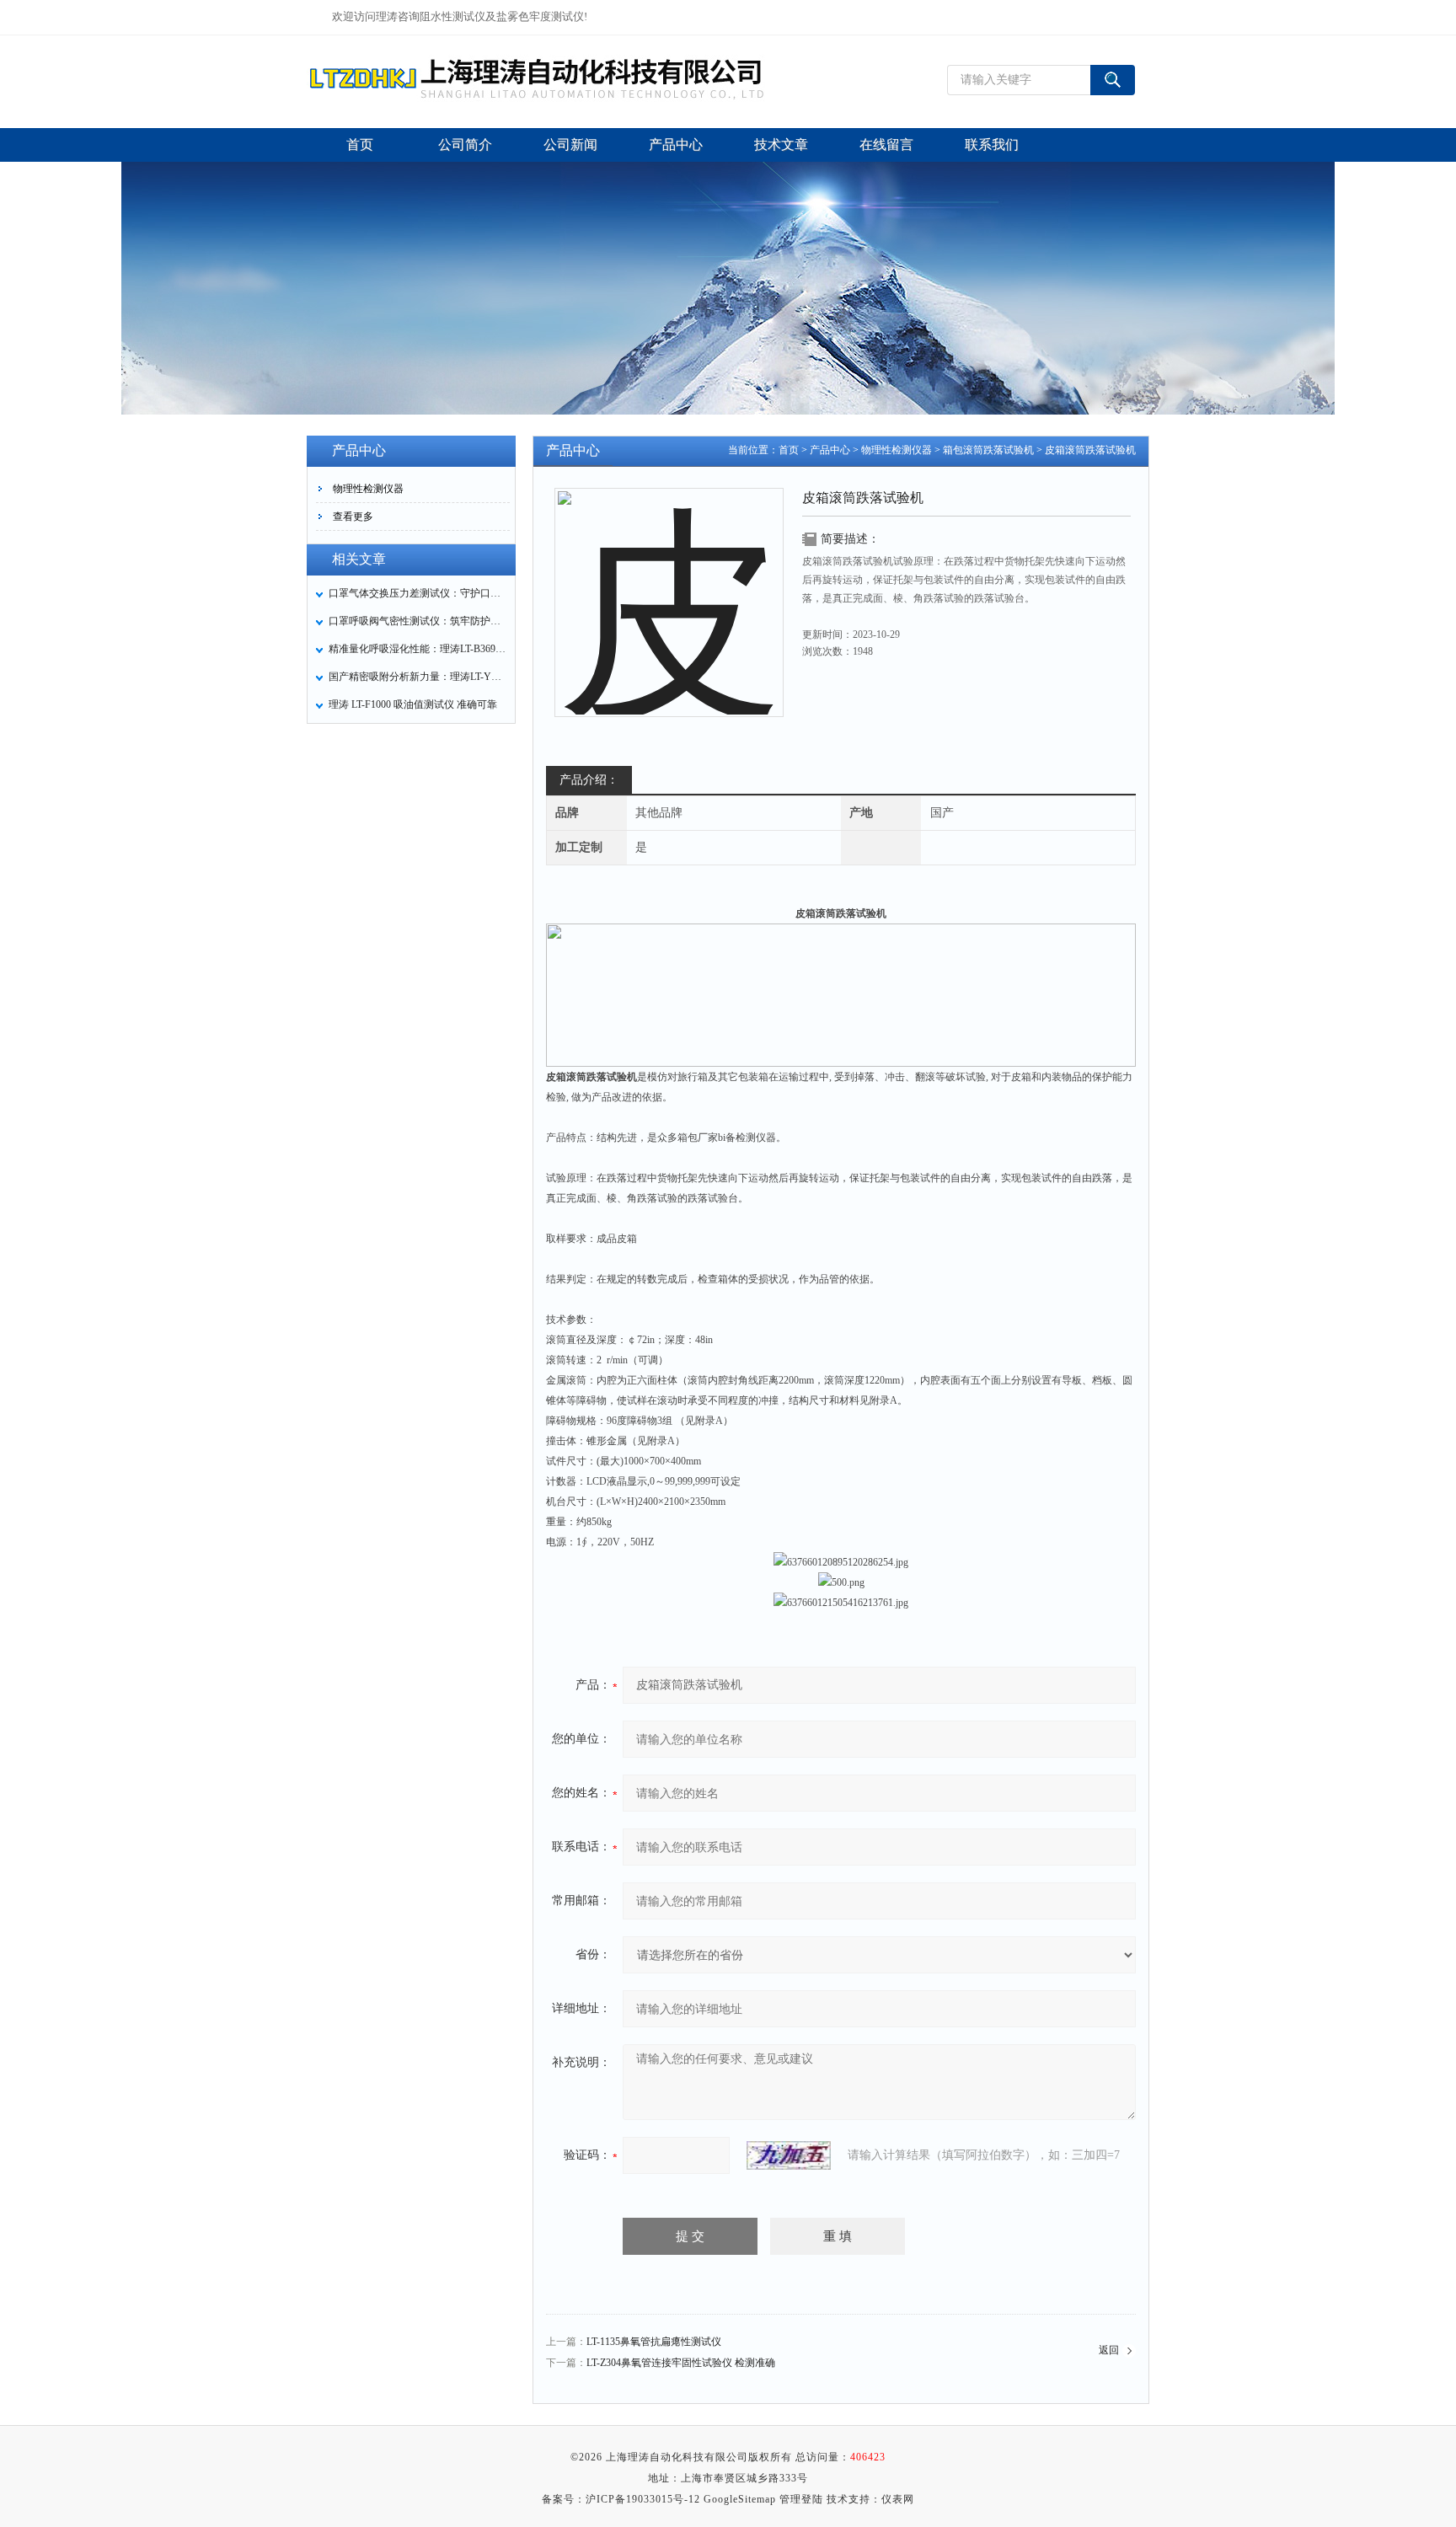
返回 (1109, 2350)
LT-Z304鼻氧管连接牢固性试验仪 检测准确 (681, 2363)
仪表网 (898, 2499)
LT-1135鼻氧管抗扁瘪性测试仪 (654, 2342)
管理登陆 (801, 2499)
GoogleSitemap (740, 2499)
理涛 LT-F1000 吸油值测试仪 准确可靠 (413, 704)
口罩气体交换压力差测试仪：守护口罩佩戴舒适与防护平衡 (417, 593)
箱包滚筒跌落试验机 (988, 450)
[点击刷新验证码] (789, 2155)
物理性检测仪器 (368, 489)
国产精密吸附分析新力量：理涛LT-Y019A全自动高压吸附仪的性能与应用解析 (417, 677)
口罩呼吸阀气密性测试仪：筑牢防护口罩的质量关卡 (417, 621)
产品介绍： (589, 780)
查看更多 (353, 517)
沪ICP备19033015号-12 (643, 2499)
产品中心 (830, 450)
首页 (789, 450)
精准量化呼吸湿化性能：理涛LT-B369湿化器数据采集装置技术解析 (417, 649)
